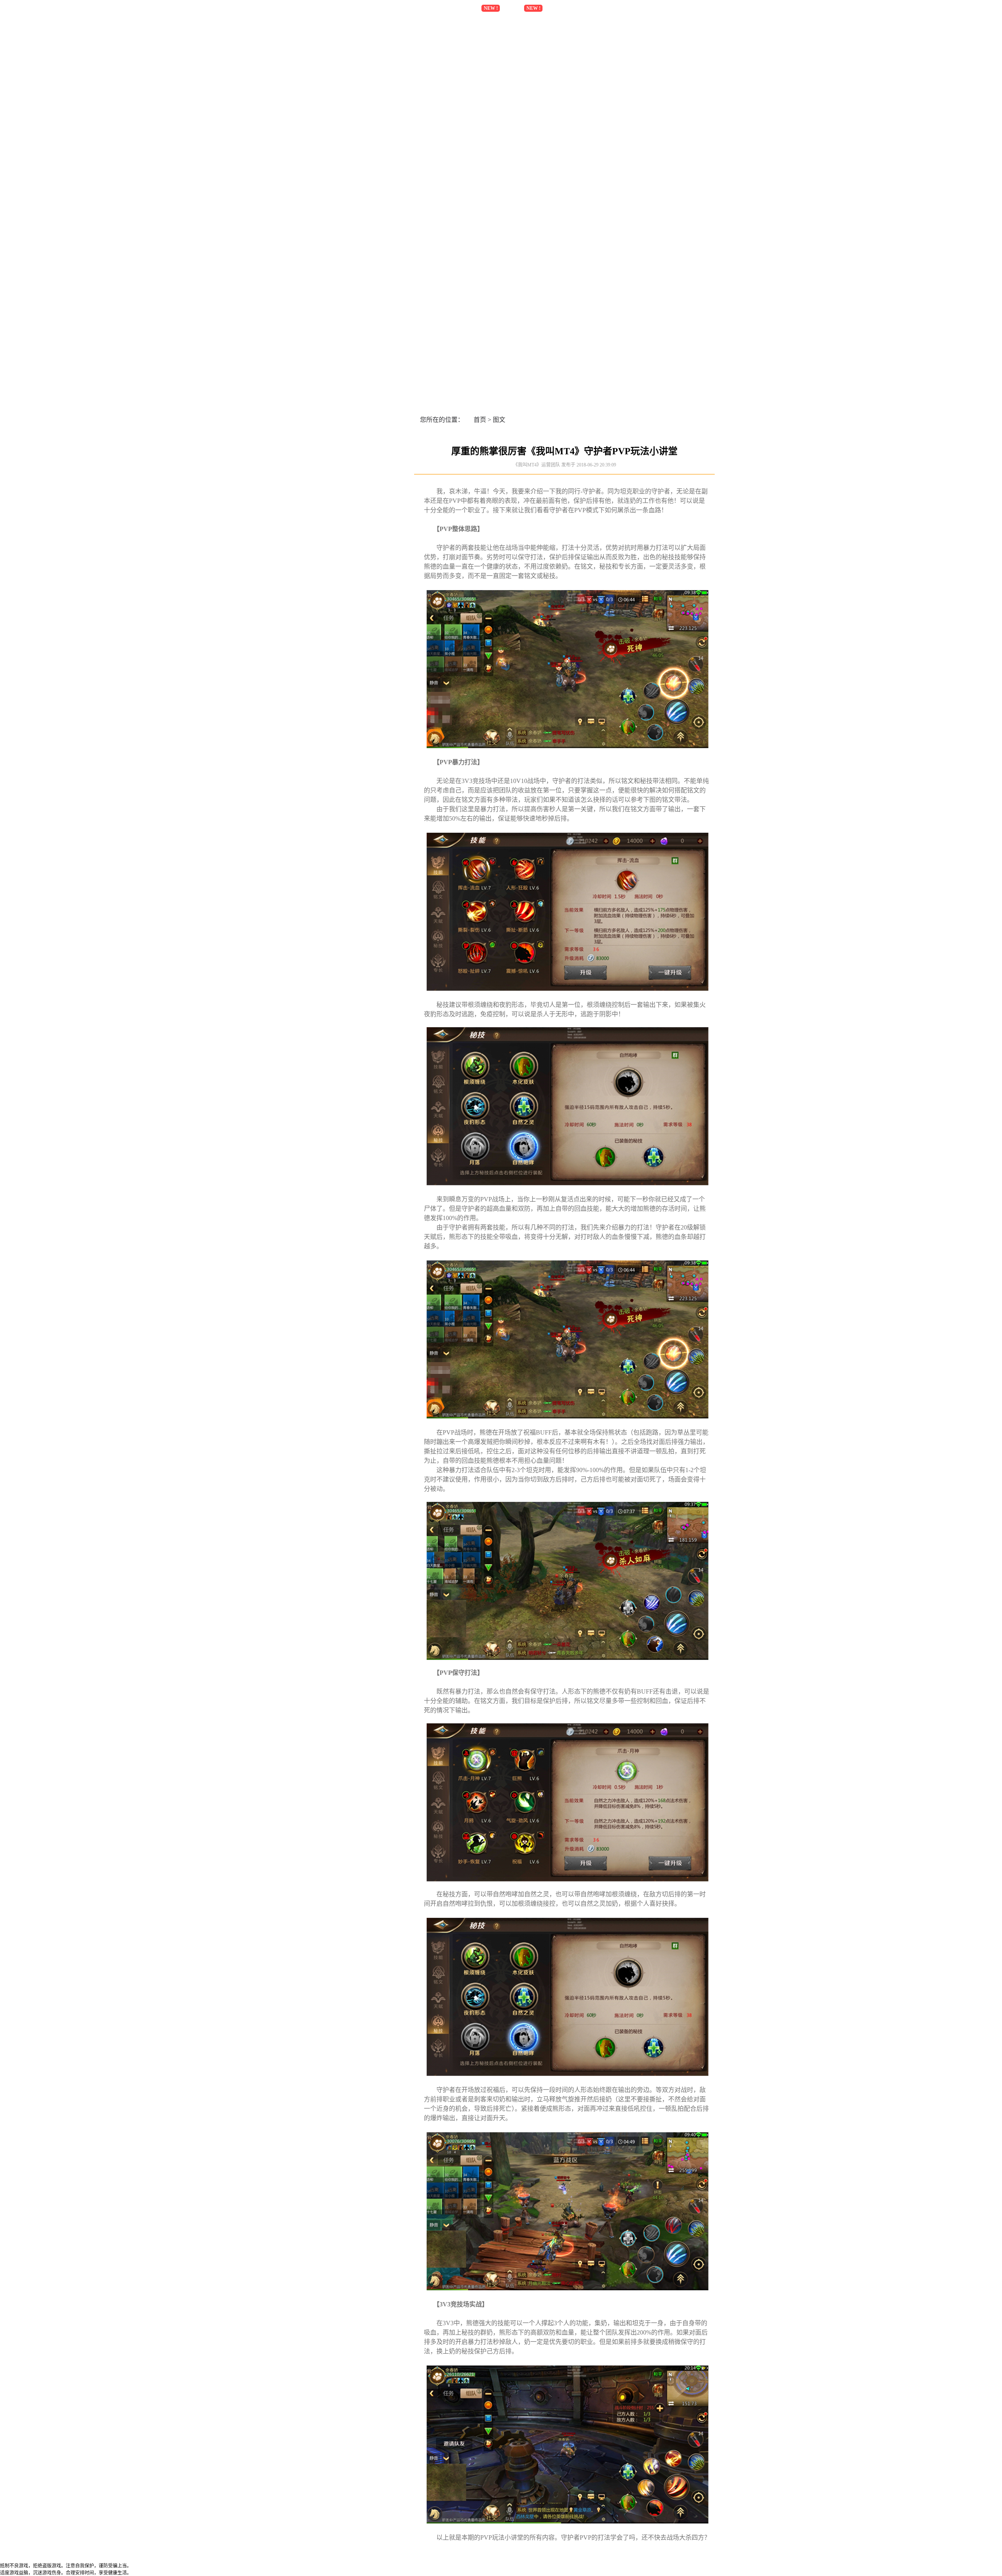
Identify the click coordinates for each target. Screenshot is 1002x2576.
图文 (499, 420)
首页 (480, 420)
